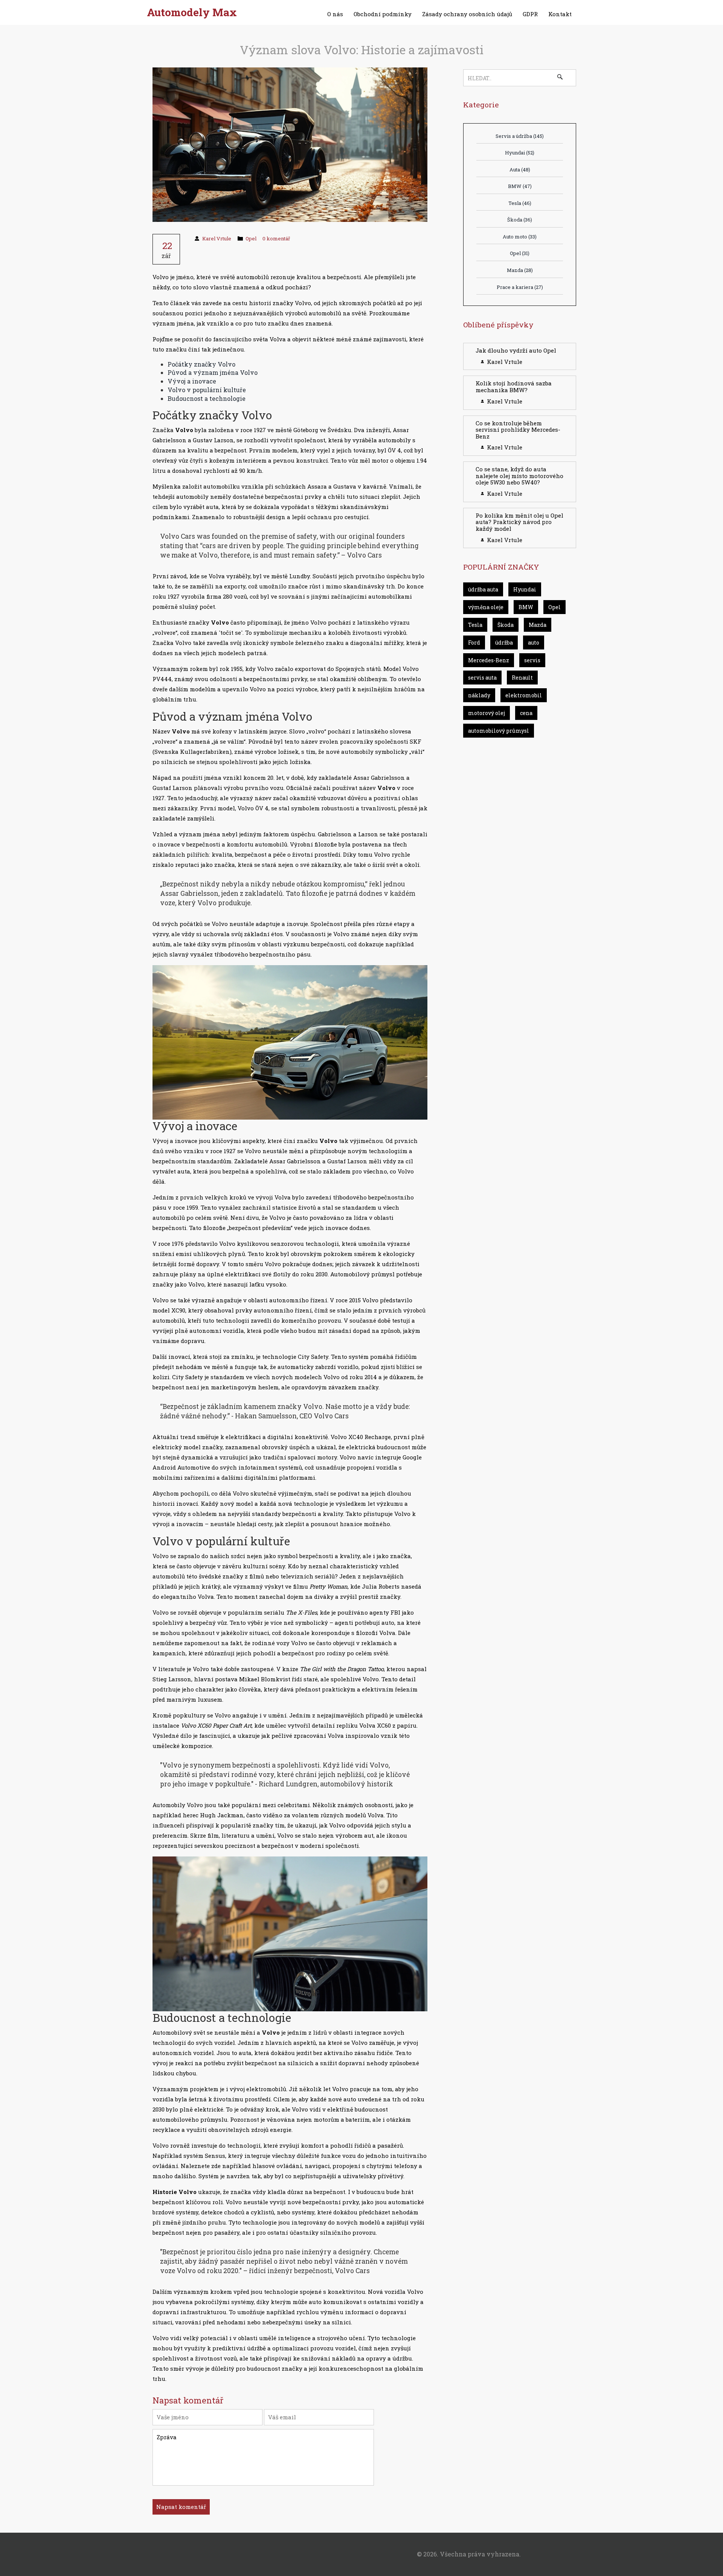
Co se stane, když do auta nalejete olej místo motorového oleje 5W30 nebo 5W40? (519, 476)
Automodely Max (192, 12)
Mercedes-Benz (489, 660)
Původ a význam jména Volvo (213, 372)
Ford (474, 642)
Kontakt (560, 14)
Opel (251, 238)
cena (526, 713)
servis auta (482, 678)
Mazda (520, 270)
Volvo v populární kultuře (207, 390)
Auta (520, 170)
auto (534, 642)
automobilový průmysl (499, 731)
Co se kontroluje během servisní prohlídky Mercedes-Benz (518, 430)
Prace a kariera (520, 287)
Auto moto (520, 237)
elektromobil (524, 695)
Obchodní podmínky (383, 14)
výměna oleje (486, 607)
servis (532, 660)
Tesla (520, 203)
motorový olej (487, 713)
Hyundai (520, 153)
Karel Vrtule (217, 238)
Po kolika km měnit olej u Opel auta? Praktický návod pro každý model (519, 522)
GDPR (530, 14)
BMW (520, 186)
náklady (479, 695)
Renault (522, 678)
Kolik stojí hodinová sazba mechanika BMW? (514, 387)
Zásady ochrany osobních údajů (467, 14)
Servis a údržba (520, 136)
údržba (504, 642)
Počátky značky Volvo (201, 364)
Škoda (520, 220)
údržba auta (483, 589)
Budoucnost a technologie (207, 398)
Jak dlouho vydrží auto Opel (516, 350)
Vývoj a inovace (192, 381)
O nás (335, 14)
